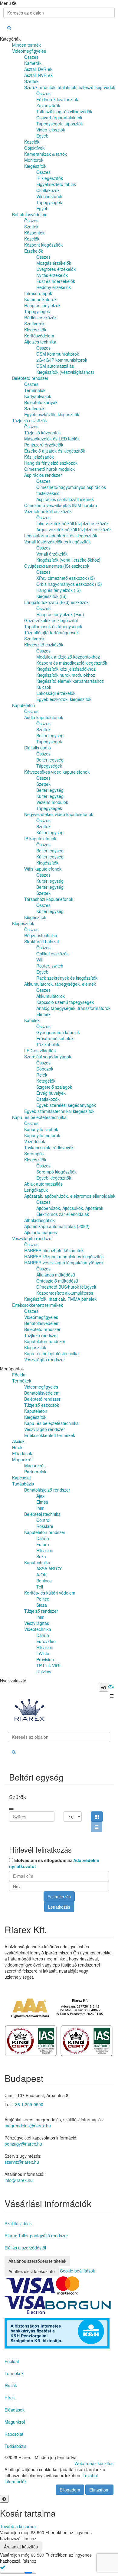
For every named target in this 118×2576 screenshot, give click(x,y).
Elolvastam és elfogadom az (54, 1863)
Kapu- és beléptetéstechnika (51, 1423)
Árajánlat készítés (21, 2547)
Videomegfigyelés (41, 1387)
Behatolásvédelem (42, 1393)
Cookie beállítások (77, 2271)
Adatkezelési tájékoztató (32, 2271)
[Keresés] (9, 28)
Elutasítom (99, 2490)
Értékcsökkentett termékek (50, 1435)
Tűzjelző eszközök (42, 1405)
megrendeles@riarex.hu (28, 2126)
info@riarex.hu (19, 2180)
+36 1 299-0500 (28, 2104)
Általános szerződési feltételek (37, 2261)
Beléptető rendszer (42, 1399)
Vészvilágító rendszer (45, 1429)
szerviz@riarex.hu (22, 2162)
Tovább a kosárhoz (18, 2526)
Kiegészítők (35, 1417)
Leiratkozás (59, 1907)
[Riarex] (29, 1711)
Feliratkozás (59, 1897)
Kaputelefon (36, 1411)
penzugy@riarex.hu (23, 2144)
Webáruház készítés (94, 2463)
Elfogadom (70, 2490)
